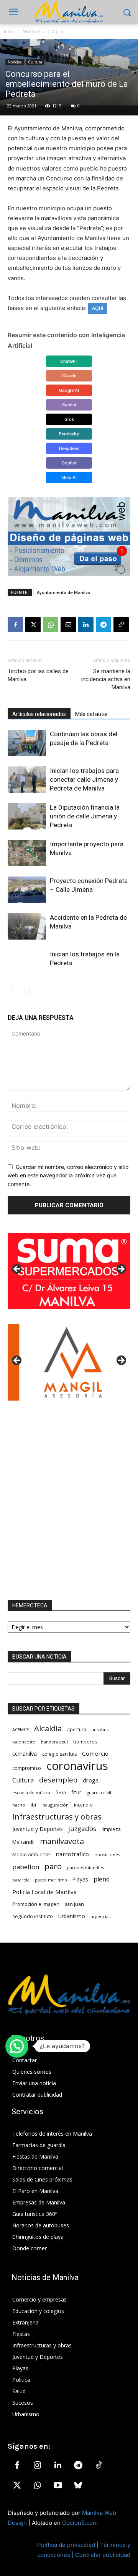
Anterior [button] (17, 1269)
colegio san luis (59, 1754)
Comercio (95, 1753)
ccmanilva (25, 1753)
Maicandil (23, 1842)
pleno (102, 1879)
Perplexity (69, 434)
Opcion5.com (80, 2523)
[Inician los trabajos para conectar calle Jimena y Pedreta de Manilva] (27, 780)
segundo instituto (33, 1916)
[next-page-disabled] (25, 991)
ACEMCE (21, 1730)
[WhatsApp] (51, 625)
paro (53, 1866)
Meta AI (69, 477)
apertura (77, 1729)
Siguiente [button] (121, 1269)
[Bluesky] (78, 2486)
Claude (69, 376)
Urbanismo (72, 1916)
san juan (74, 1904)
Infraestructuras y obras (57, 1817)
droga (91, 1780)
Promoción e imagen (36, 1904)
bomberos (85, 1742)
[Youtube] (58, 2486)
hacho (19, 1805)
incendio (83, 1805)
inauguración (55, 1805)
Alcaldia (48, 1728)
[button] (17, 2046)
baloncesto (24, 1742)
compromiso (27, 1768)
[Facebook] (15, 625)
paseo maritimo (51, 1880)
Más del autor (92, 714)
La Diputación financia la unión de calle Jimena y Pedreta (85, 816)
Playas (80, 1880)
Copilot (69, 463)
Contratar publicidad (103, 2555)
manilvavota (62, 1841)
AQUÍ (98, 308)
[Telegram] (103, 625)
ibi (33, 1805)
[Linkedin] (86, 625)
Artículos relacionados (39, 714)
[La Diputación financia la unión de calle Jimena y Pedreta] (27, 816)
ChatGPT (69, 361)
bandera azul (54, 1742)
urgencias (100, 1916)
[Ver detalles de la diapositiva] (69, 1271)
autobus (100, 1730)
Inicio (10, 32)
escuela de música (31, 1793)
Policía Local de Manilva (44, 1892)
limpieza (111, 1829)
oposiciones (107, 1854)
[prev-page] (12, 991)
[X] (33, 625)
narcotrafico (72, 1854)
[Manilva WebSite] (69, 12)
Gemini (69, 405)
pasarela (21, 1880)
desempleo (58, 1780)
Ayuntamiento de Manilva (64, 592)
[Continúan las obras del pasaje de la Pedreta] (27, 743)
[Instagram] (37, 2466)
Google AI (69, 390)
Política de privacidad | (69, 2545)
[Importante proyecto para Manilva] (27, 853)
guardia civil (99, 1793)
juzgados (82, 1829)
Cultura (55, 32)
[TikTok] (99, 2466)
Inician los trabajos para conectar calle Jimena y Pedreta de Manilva (84, 779)
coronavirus (77, 1766)
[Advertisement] (69, 1500)
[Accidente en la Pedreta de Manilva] (27, 926)
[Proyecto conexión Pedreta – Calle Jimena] (27, 890)
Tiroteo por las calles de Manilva (38, 675)
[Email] (68, 625)
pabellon (26, 1867)
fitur (76, 1792)
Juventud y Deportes (38, 1829)
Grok (69, 419)
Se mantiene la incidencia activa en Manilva (106, 679)
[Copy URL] (121, 625)
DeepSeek (69, 448)
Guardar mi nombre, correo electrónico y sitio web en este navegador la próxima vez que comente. (68, 1175)
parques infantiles (85, 1867)
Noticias (31, 32)
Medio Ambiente (31, 1854)
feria (61, 1793)
